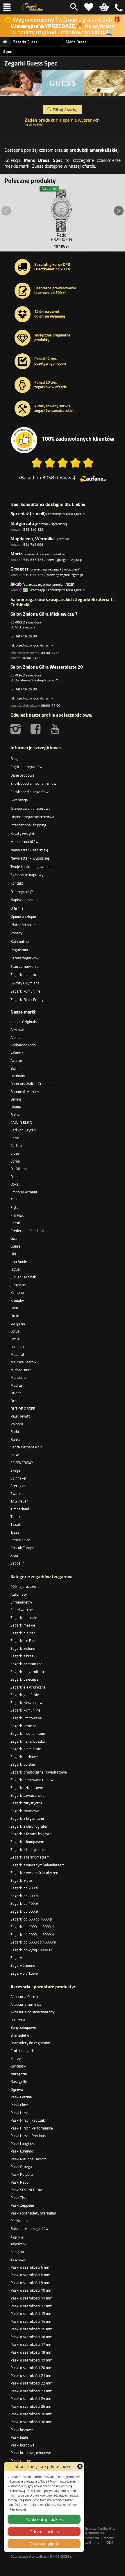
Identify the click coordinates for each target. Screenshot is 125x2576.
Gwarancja (19, 800)
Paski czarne (21, 2460)
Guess (15, 1246)
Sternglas (18, 1486)
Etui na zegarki (23, 2051)
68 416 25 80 (26, 636)
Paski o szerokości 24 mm (31, 2398)
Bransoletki (20, 2035)
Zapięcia (17, 2252)
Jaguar (16, 1269)
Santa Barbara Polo (26, 1447)
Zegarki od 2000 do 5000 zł (32, 1934)
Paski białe (19, 2437)
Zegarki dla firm (23, 975)
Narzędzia (19, 2074)
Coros (15, 1161)
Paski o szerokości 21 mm (31, 2375)
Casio (15, 1138)
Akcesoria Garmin (25, 1996)
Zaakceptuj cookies (44, 2519)
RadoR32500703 (61, 237)
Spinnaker (19, 1478)
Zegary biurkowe (24, 1973)
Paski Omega (21, 2166)
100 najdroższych (25, 1586)
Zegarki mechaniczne (28, 1733)
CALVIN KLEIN (21, 1122)
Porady (16, 933)
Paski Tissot (20, 2198)
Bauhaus (18, 1076)
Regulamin (19, 950)
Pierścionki (19, 2221)
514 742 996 (33, 544)
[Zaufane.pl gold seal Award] (24, 440)
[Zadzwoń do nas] (119, 7)
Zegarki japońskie (25, 1695)
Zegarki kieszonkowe (27, 1702)
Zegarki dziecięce (25, 1679)
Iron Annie (19, 1262)
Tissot (15, 1524)
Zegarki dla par (23, 1633)
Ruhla (15, 1439)
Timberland (20, 1509)
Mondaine (19, 1377)
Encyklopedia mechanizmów (33, 783)
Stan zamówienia (25, 966)
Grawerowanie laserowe (31, 808)
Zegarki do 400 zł (24, 1903)
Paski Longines (23, 2143)
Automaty (19, 1594)
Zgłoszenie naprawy (27, 875)
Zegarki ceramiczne (26, 1664)
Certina (16, 1145)
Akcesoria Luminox (26, 2004)
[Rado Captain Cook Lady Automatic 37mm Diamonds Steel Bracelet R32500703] (61, 209)
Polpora (17, 1424)
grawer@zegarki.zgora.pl (65, 575)
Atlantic (17, 1053)
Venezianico (20, 1540)
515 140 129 (33, 529)
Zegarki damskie (24, 1617)
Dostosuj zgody (44, 2544)
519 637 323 (33, 560)
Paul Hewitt (20, 1416)
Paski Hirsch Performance (32, 2128)
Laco (14, 1308)
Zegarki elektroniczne (28, 1687)
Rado (15, 1431)
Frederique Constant (27, 1231)
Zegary (16, 1957)
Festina (17, 1200)
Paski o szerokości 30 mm (31, 2422)
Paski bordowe (23, 2445)
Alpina (16, 1037)
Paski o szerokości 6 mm (30, 2267)
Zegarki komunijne (25, 991)
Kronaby (17, 1300)
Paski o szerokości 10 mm (31, 2290)
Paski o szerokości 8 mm (30, 2275)
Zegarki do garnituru (27, 1672)
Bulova (16, 1115)
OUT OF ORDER (23, 1409)
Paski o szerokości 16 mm (31, 2337)
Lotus (15, 1339)
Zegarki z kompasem (27, 1842)
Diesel (15, 1177)
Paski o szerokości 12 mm (31, 2306)
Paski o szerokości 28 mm (31, 2414)
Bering (16, 1099)
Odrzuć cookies (44, 2531)
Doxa (15, 1184)
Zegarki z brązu (23, 1656)
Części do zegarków (26, 767)
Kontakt (17, 883)
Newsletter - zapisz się (29, 850)
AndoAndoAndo (23, 1045)
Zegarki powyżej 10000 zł (31, 1950)
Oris (14, 1401)
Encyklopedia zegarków (30, 792)
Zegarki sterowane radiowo (33, 1780)
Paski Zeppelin (22, 2205)
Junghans (18, 1285)
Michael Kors (21, 1370)
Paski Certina (21, 2097)
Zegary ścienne (23, 1965)
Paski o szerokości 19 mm (31, 2360)
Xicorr (15, 1555)
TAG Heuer (19, 1501)
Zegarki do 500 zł (24, 1911)
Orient (16, 1393)
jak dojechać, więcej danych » (32, 645)
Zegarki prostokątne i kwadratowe (39, 1772)
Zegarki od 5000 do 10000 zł (33, 1942)
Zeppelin (17, 1563)
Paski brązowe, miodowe (31, 2453)
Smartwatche (22, 1610)
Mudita (16, 1385)
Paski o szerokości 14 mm (31, 2321)
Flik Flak (17, 1215)
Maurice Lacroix (23, 1362)
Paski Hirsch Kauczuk (28, 2120)
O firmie (17, 908)
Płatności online (24, 925)
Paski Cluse (20, 2105)
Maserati (18, 1354)
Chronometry (21, 1602)
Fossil (15, 1223)
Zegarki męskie (23, 1625)
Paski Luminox (22, 2151)
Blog (14, 759)
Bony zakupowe (23, 2027)
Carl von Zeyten (23, 1130)
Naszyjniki (19, 2081)
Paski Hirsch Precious (28, 2136)
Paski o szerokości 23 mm (31, 2391)
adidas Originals (24, 1022)
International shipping (28, 825)
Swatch (17, 1493)
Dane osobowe (23, 775)
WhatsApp (36, 590)
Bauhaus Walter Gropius (30, 1084)
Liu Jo (15, 1316)
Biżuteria (18, 2020)
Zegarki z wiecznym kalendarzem (37, 1865)
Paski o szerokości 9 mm (30, 2283)
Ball (14, 1068)
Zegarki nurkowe (24, 1757)
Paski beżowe (22, 2430)
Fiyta (15, 1207)
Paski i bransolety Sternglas (33, 2213)
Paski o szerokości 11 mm (31, 2298)
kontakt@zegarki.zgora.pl (67, 514)
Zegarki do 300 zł (24, 1896)
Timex (15, 1516)
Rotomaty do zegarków (30, 2228)
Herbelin (17, 1254)
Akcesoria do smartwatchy (32, 2012)
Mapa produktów (24, 841)
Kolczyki (17, 2058)
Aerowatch (19, 1030)
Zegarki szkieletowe (27, 1787)
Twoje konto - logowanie (31, 867)
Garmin (16, 1238)
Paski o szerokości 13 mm (31, 2313)
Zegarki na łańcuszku (28, 1741)
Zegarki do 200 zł (24, 1888)
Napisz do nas (22, 900)
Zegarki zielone (23, 1648)
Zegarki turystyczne (27, 1803)
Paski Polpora (22, 2174)
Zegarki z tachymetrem (30, 1849)
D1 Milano (19, 1169)
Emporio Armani (24, 1192)
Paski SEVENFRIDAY (27, 2190)
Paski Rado (19, 2182)
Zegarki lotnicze (23, 1726)
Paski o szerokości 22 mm (31, 2383)
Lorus (15, 1331)
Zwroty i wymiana (25, 983)
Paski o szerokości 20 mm (31, 2368)
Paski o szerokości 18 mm (31, 2352)
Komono (17, 1292)
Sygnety (17, 2236)
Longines (18, 1323)
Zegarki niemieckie (26, 1749)
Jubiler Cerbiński (24, 1277)
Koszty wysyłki (22, 833)
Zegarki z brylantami (27, 1818)
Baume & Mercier (25, 1092)
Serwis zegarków (24, 958)
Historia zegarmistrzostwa (32, 817)
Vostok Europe (22, 1548)
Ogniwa (17, 2089)
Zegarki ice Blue (23, 1640)
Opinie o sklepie (23, 916)
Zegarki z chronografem (30, 1826)
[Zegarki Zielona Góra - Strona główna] (33, 7)
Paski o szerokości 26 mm (31, 2406)
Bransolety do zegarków (30, 2043)
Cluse (15, 1153)
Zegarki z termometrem (30, 1857)
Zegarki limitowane (26, 1718)
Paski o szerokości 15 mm (31, 2329)
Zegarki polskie (23, 1764)
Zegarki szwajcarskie (27, 1795)
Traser (16, 1532)
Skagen (16, 1470)
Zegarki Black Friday (27, 1000)
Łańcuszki (18, 2066)
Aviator (16, 1060)
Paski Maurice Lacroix (28, 2159)
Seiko (15, 1455)
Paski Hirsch (20, 2113)
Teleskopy (18, 2244)
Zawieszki (18, 2259)
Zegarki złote (21, 1880)
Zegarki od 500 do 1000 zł (31, 1919)
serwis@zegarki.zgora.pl (65, 560)
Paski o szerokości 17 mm (31, 2344)
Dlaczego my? (22, 892)
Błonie (16, 1107)
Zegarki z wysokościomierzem (35, 1872)
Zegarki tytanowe (25, 1811)
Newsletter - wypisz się (30, 858)
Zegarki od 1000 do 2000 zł (32, 1927)
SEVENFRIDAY (22, 1463)
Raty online (20, 941)
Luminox (17, 1347)
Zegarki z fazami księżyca (31, 1834)
